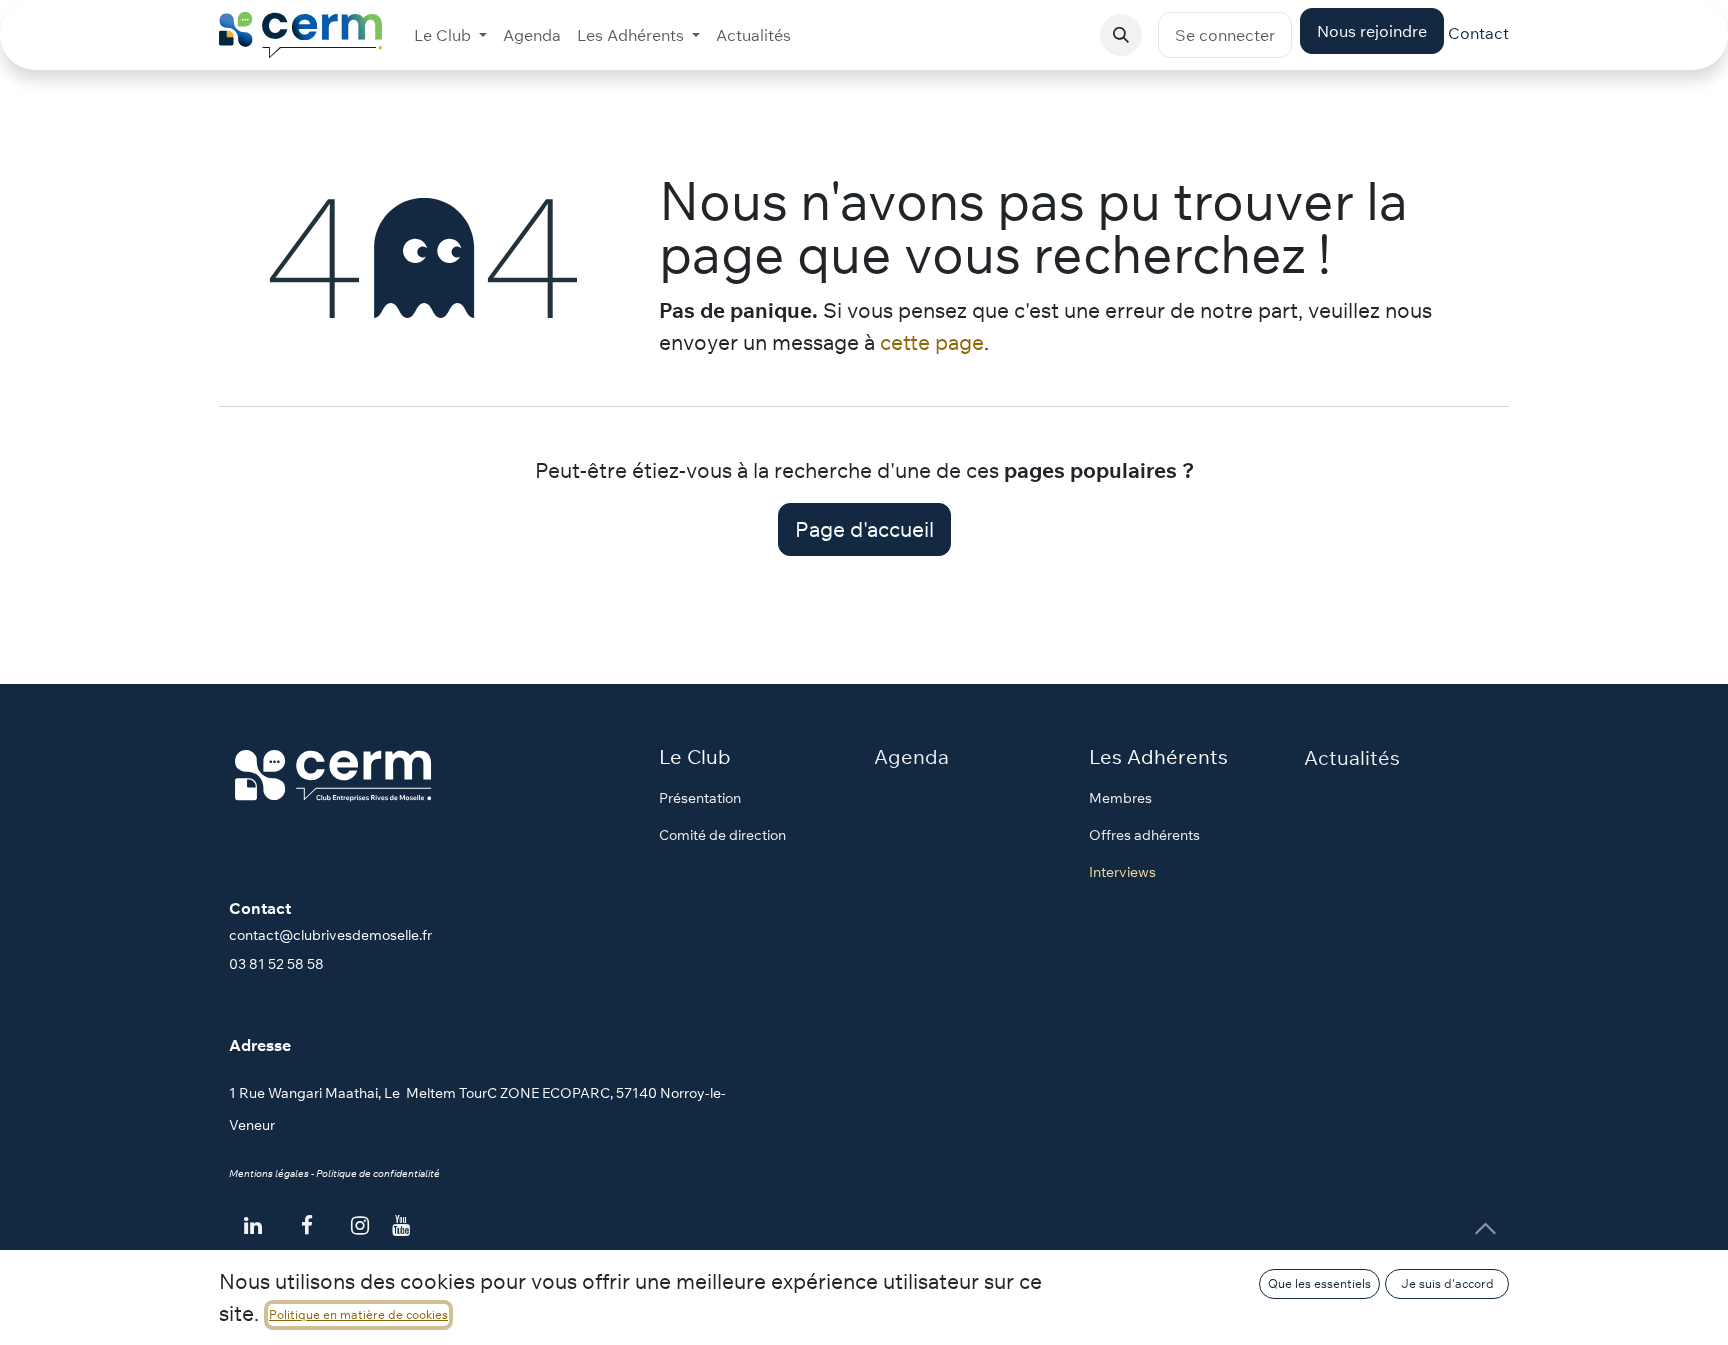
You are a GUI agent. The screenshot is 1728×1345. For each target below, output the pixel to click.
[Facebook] (307, 1226)
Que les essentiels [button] (1319, 1283)
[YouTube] (401, 1225)
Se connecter (1225, 35)
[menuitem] (450, 35)
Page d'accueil (864, 529)
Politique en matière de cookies (358, 1314)
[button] (1121, 35)
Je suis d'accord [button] (1447, 1283)
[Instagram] (360, 1226)
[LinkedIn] (253, 1226)
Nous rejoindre (1372, 31)
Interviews (1122, 872)
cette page (932, 342)
